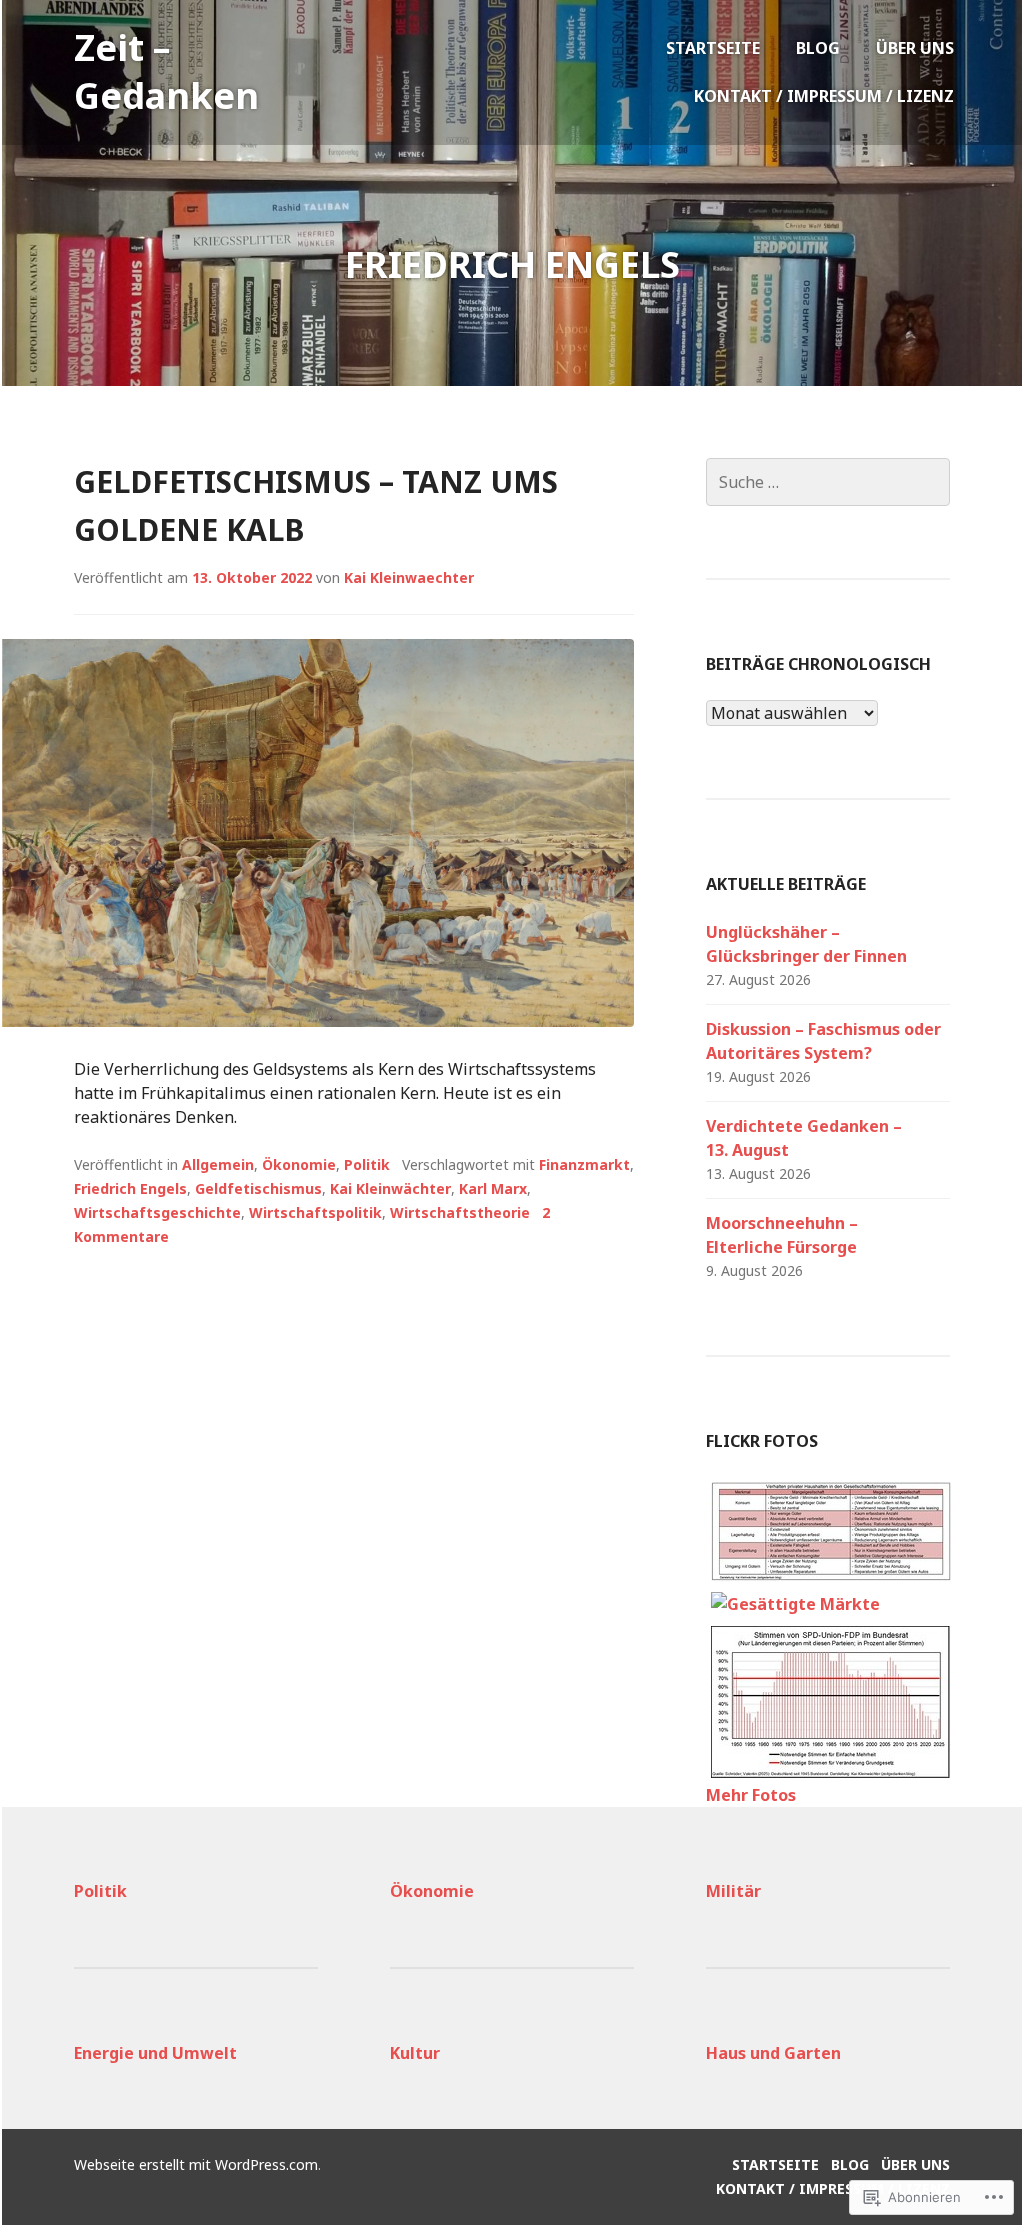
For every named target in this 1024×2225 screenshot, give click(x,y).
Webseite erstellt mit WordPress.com (196, 2164)
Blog (818, 48)
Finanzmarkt (584, 1164)
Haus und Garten (773, 2053)
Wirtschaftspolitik (315, 1212)
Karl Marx (493, 1188)
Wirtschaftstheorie (460, 1212)
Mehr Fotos (751, 1795)
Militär (733, 1891)
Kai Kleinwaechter (409, 577)
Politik (367, 1164)
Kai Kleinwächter (390, 1188)
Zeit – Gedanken (166, 71)
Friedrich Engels (130, 1188)
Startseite (713, 48)
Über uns (915, 48)
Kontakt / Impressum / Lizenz (824, 96)
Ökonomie (299, 1164)
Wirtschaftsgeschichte (157, 1212)
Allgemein (218, 1164)
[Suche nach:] (828, 482)
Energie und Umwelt (155, 2053)
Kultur (415, 2053)
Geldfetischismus (258, 1188)
